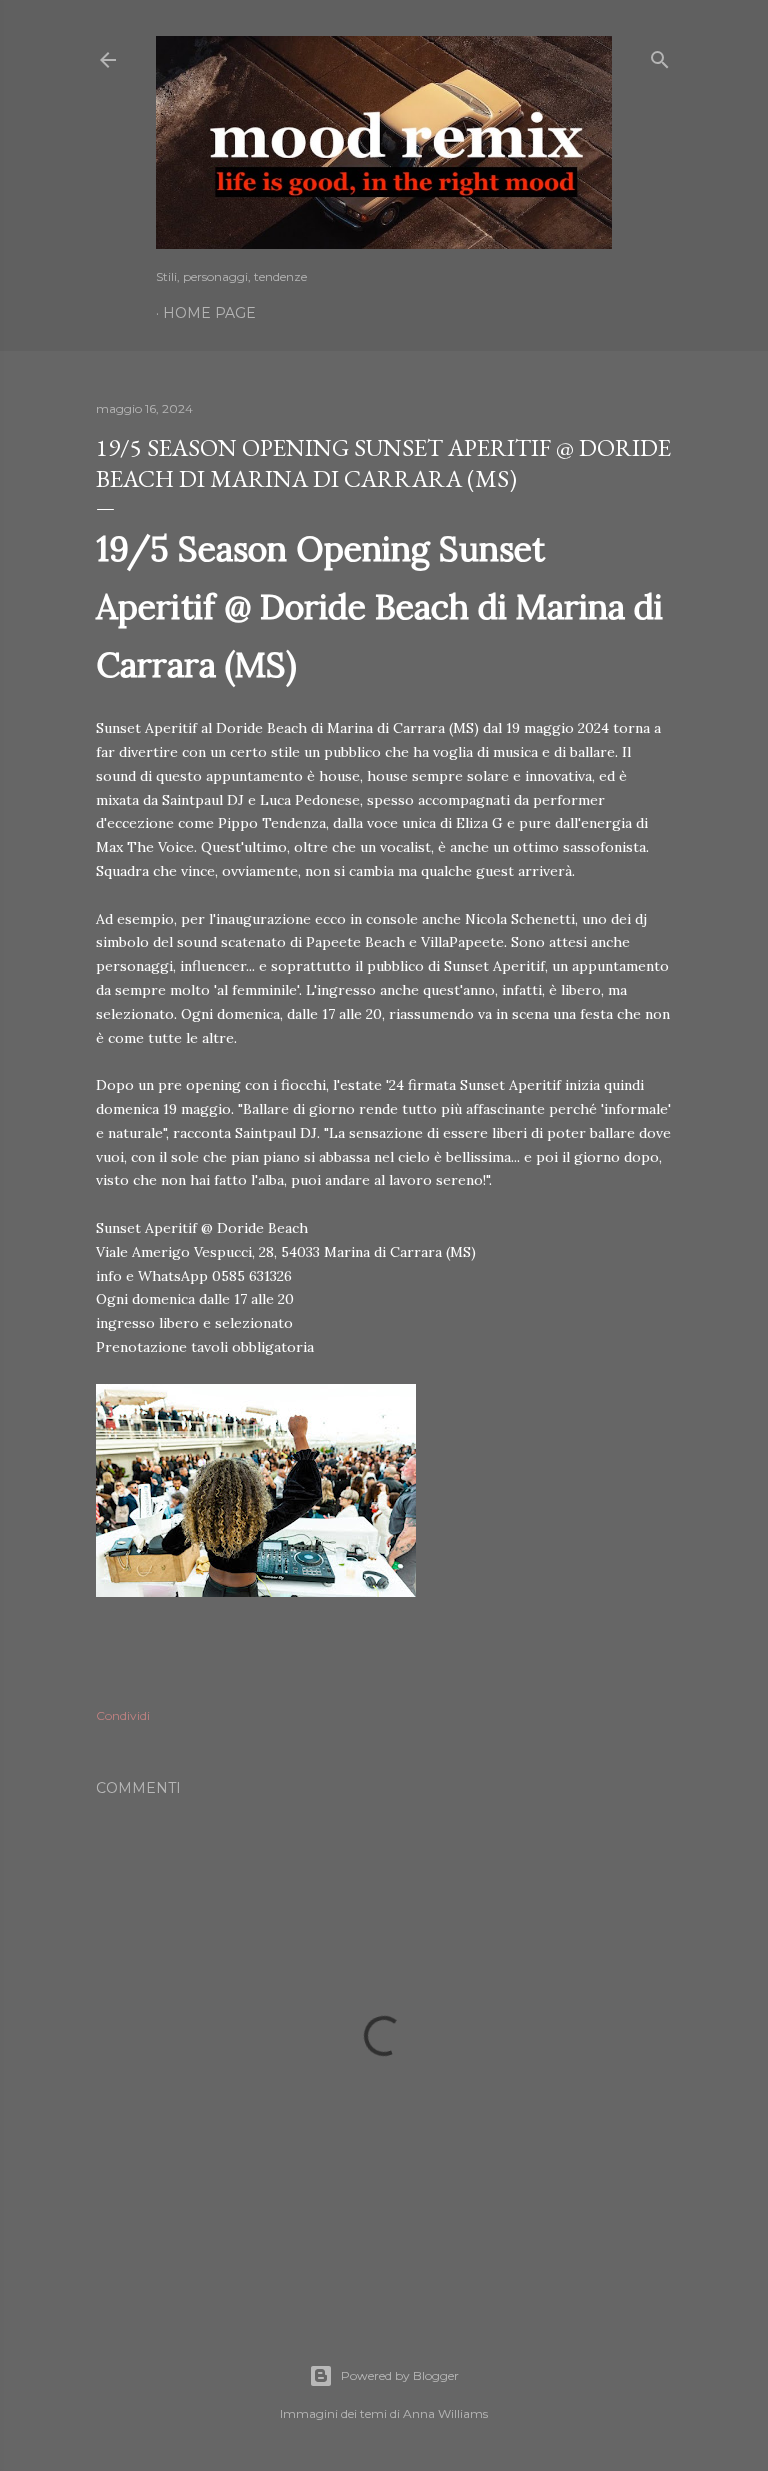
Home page (209, 313)
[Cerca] (660, 55)
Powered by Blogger (400, 2375)
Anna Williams (445, 2413)
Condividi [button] (123, 1715)
